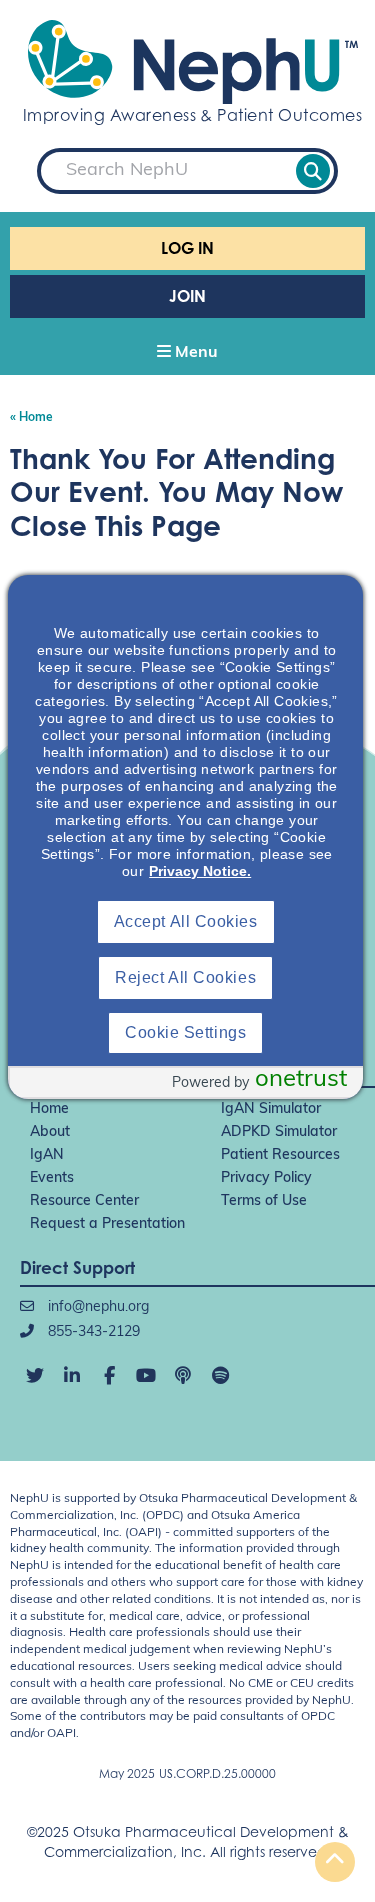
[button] (187, 354)
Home (49, 1109)
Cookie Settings (185, 1032)
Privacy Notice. (200, 871)
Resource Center (84, 1201)
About (50, 1132)
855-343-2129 (92, 1332)
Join (187, 296)
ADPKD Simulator (279, 1132)
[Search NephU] (313, 171)
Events (52, 1178)
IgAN (47, 1155)
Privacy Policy (266, 1178)
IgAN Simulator (271, 1109)
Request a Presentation (107, 1224)
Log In (187, 248)
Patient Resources (280, 1155)
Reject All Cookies (185, 977)
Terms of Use (264, 1201)
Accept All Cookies (186, 921)
